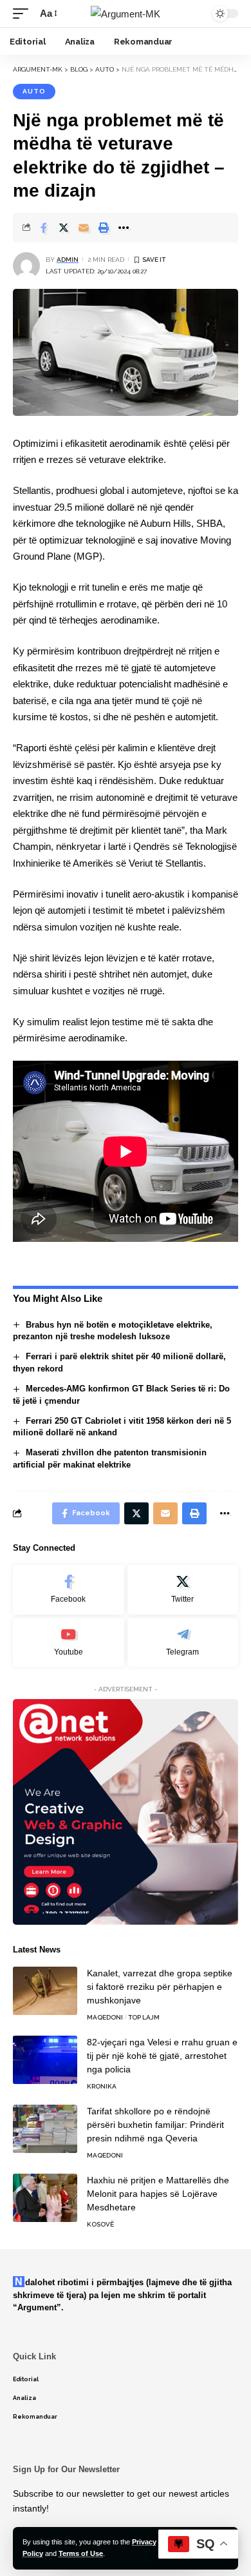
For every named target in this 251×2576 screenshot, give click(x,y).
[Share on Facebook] (44, 228)
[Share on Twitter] (64, 228)
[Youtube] (69, 1643)
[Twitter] (183, 1590)
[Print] (104, 228)
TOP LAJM (144, 2017)
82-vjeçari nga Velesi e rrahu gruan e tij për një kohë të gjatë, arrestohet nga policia (162, 2056)
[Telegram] (183, 1643)
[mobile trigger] (24, 14)
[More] (124, 228)
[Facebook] (69, 1590)
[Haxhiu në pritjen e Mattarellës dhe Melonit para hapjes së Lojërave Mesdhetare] (45, 2198)
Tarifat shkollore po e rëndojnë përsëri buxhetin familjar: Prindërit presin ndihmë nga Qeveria (155, 2125)
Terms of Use (81, 2553)
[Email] (84, 228)
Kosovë (100, 2224)
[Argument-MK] (126, 14)
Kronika (102, 2086)
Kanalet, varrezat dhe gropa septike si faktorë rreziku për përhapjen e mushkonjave (160, 1987)
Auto (34, 91)
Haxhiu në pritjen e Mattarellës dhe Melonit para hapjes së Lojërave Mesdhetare (158, 2194)
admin (68, 260)
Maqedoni (105, 2017)
